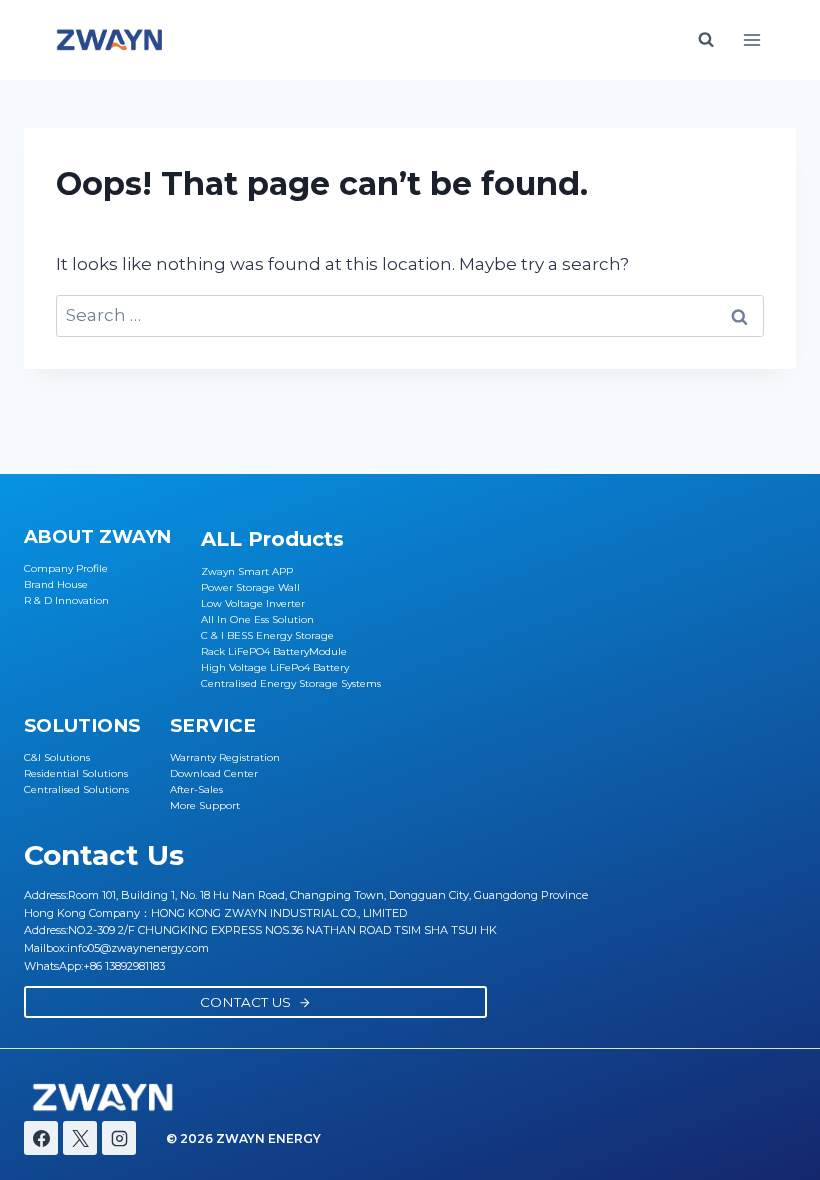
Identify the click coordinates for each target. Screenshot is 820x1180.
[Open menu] (751, 39)
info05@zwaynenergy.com (138, 948)
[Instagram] (119, 1138)
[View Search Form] (706, 40)
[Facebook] (41, 1138)
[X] (80, 1138)
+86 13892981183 (124, 966)
